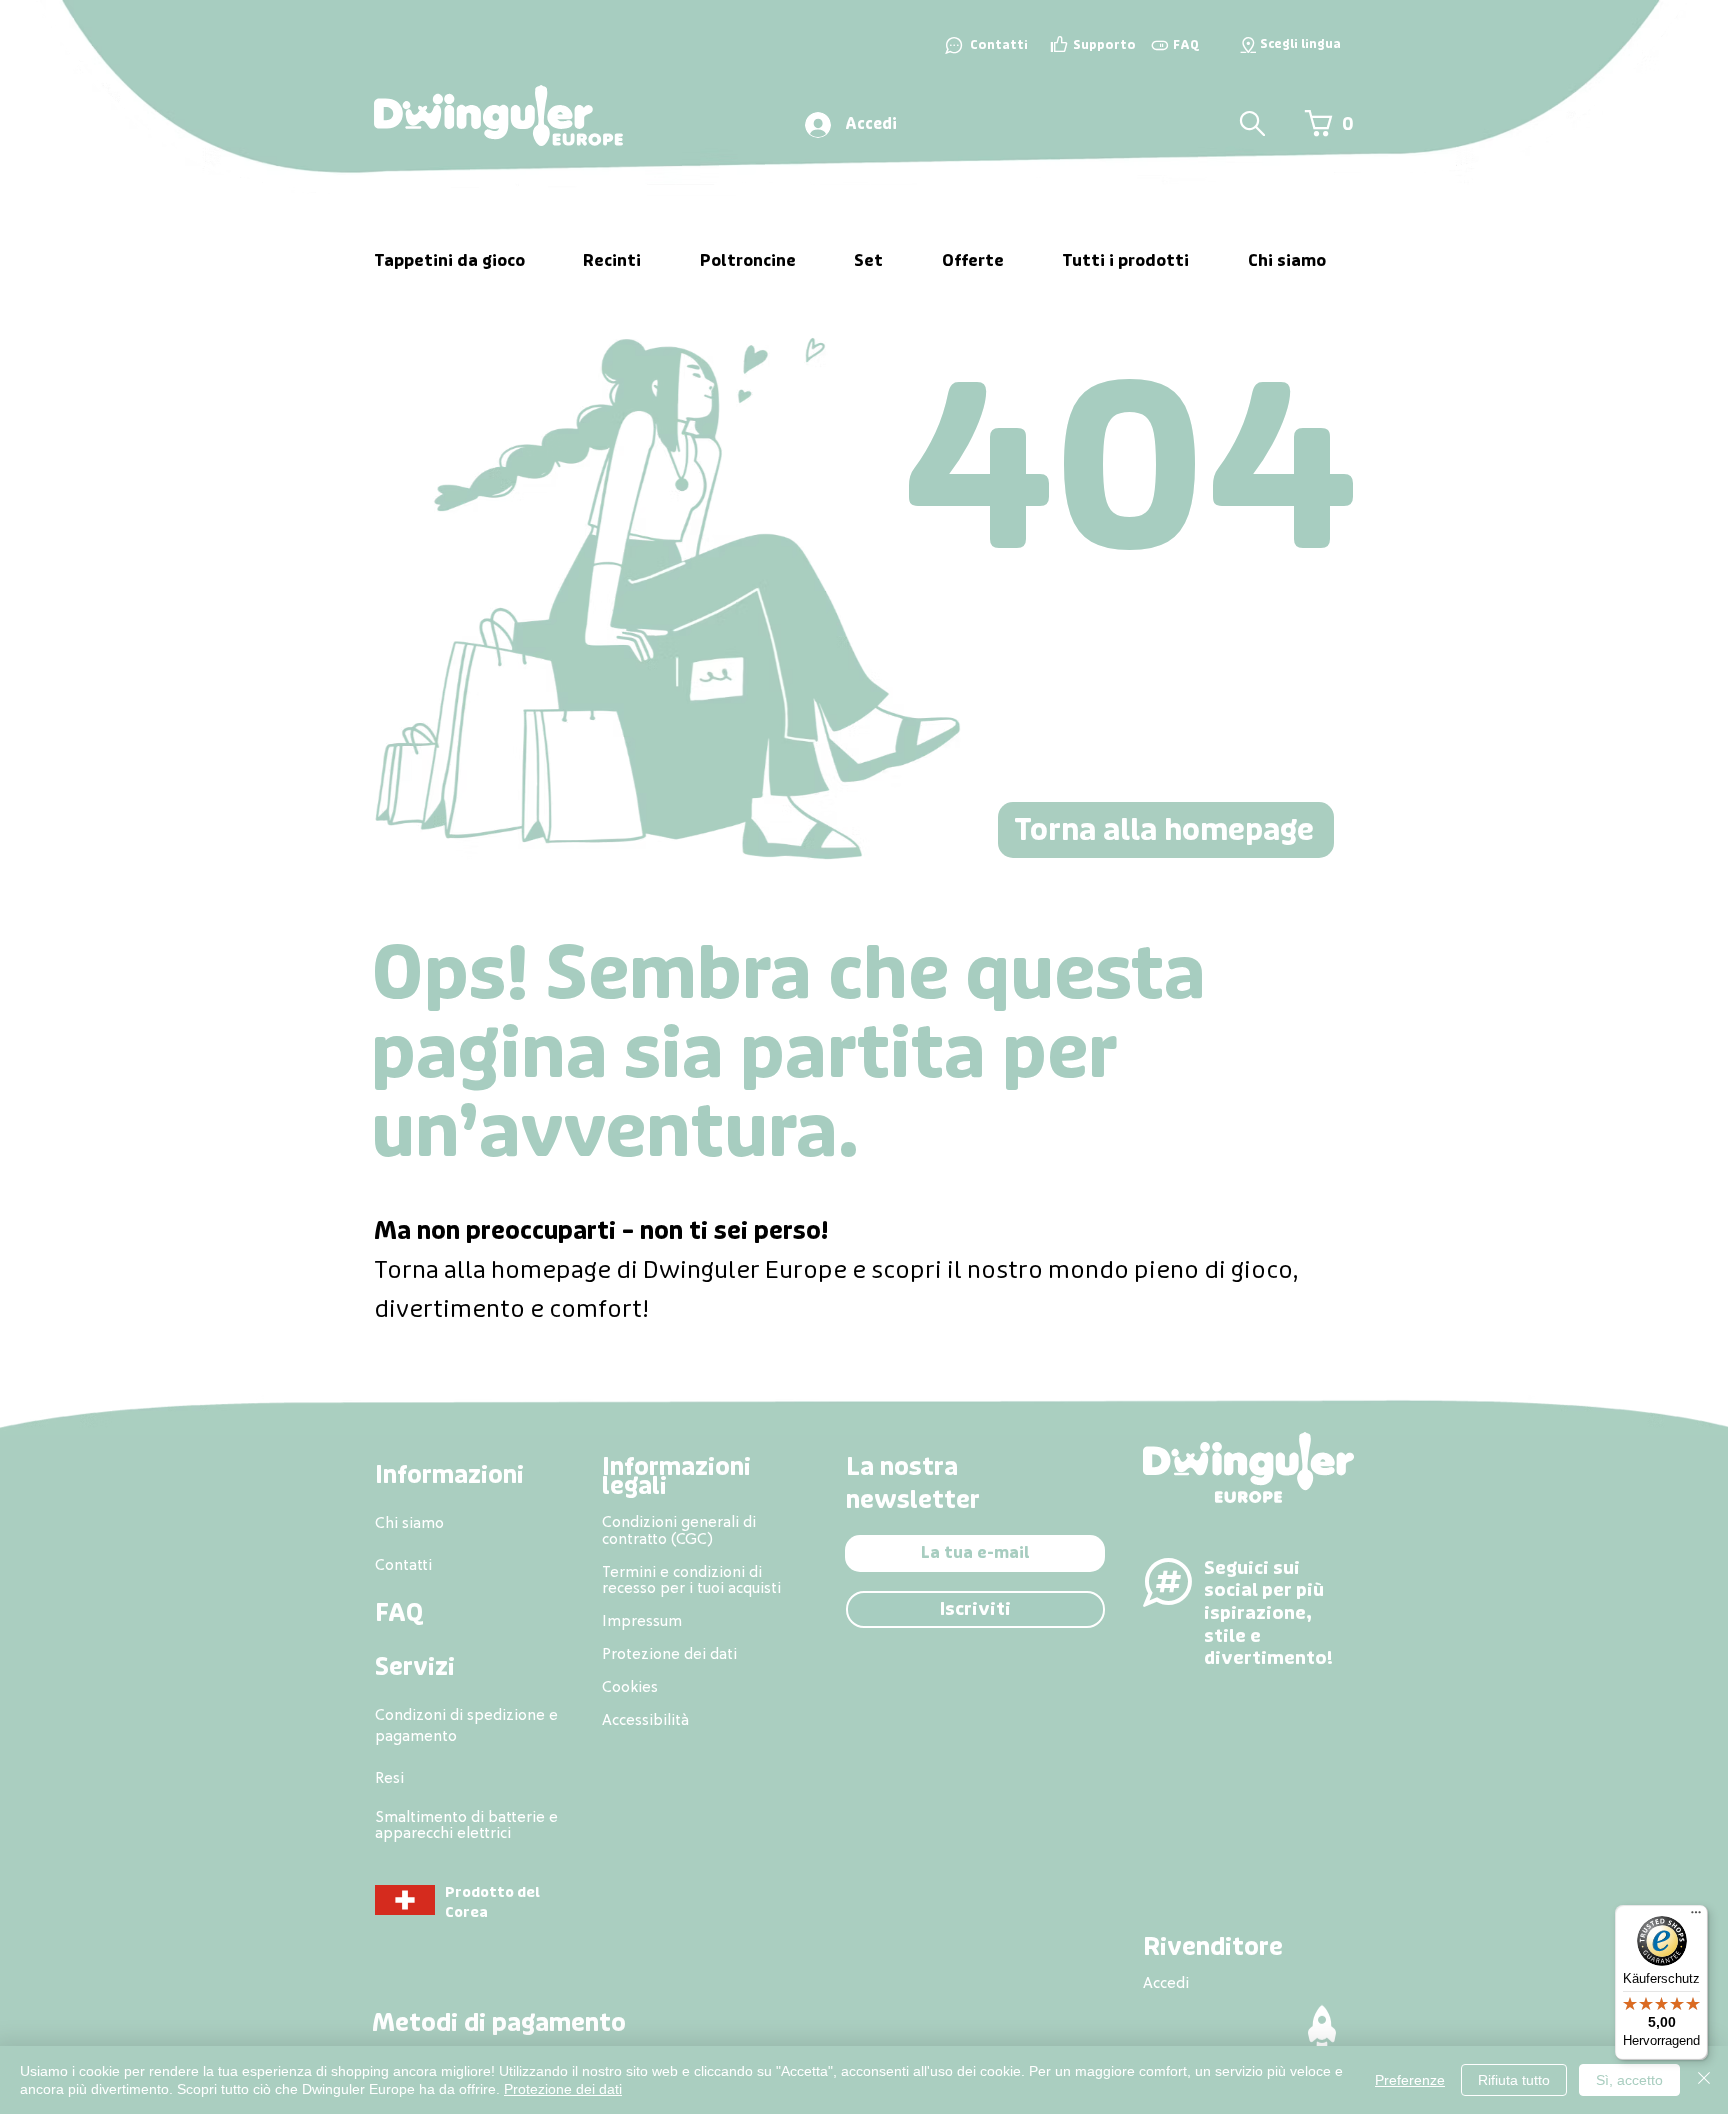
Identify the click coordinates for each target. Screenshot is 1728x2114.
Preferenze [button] (1410, 2080)
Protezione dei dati (563, 2089)
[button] (1248, 45)
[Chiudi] (1704, 2080)
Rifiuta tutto (1514, 2080)
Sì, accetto (1629, 2080)
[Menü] (1696, 1917)
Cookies (630, 1686)
